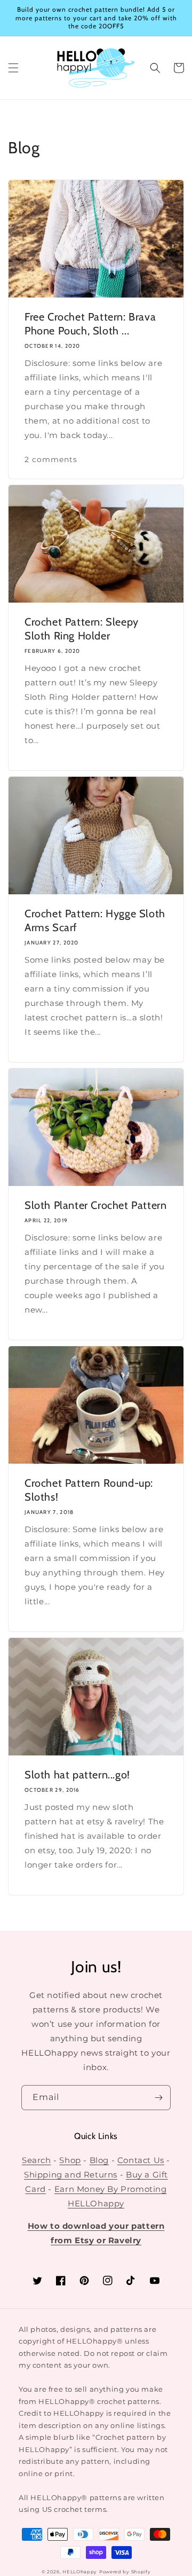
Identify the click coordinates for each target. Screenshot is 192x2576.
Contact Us (141, 2160)
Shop (70, 2160)
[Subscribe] (158, 2098)
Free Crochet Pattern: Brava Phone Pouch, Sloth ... (90, 324)
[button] (13, 68)
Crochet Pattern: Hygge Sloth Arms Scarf (95, 920)
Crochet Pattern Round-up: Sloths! (89, 1490)
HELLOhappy (80, 2572)
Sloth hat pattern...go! (77, 1775)
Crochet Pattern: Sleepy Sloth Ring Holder (82, 629)
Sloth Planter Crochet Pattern (95, 1205)
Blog (99, 2160)
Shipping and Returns (71, 2175)
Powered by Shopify (125, 2572)
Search (37, 2160)
